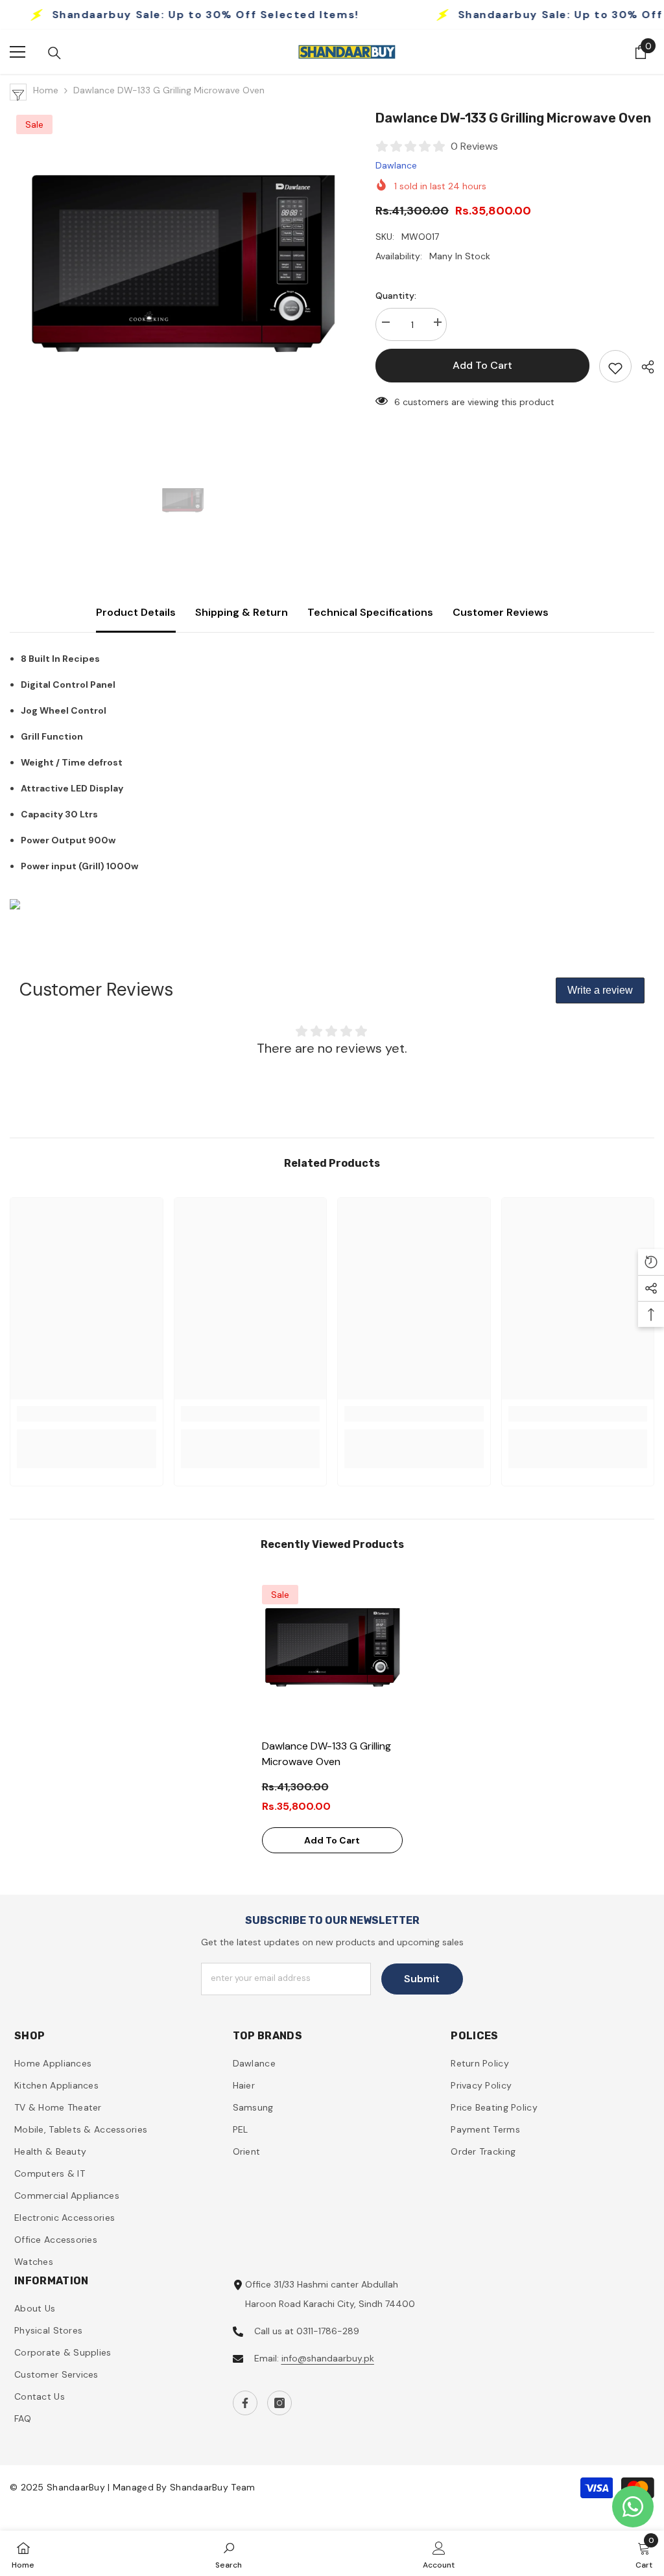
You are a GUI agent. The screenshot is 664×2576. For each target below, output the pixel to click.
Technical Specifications (370, 612)
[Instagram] (279, 2403)
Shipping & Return (242, 612)
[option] (183, 281)
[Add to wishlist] (615, 366)
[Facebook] (245, 2403)
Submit (422, 1979)
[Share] (643, 367)
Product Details (136, 612)
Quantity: (396, 296)
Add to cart (482, 365)
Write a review (600, 990)
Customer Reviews (501, 612)
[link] (87, 1414)
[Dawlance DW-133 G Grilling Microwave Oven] (332, 1655)
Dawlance (396, 165)
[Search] (54, 53)
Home (46, 90)
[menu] (18, 52)
